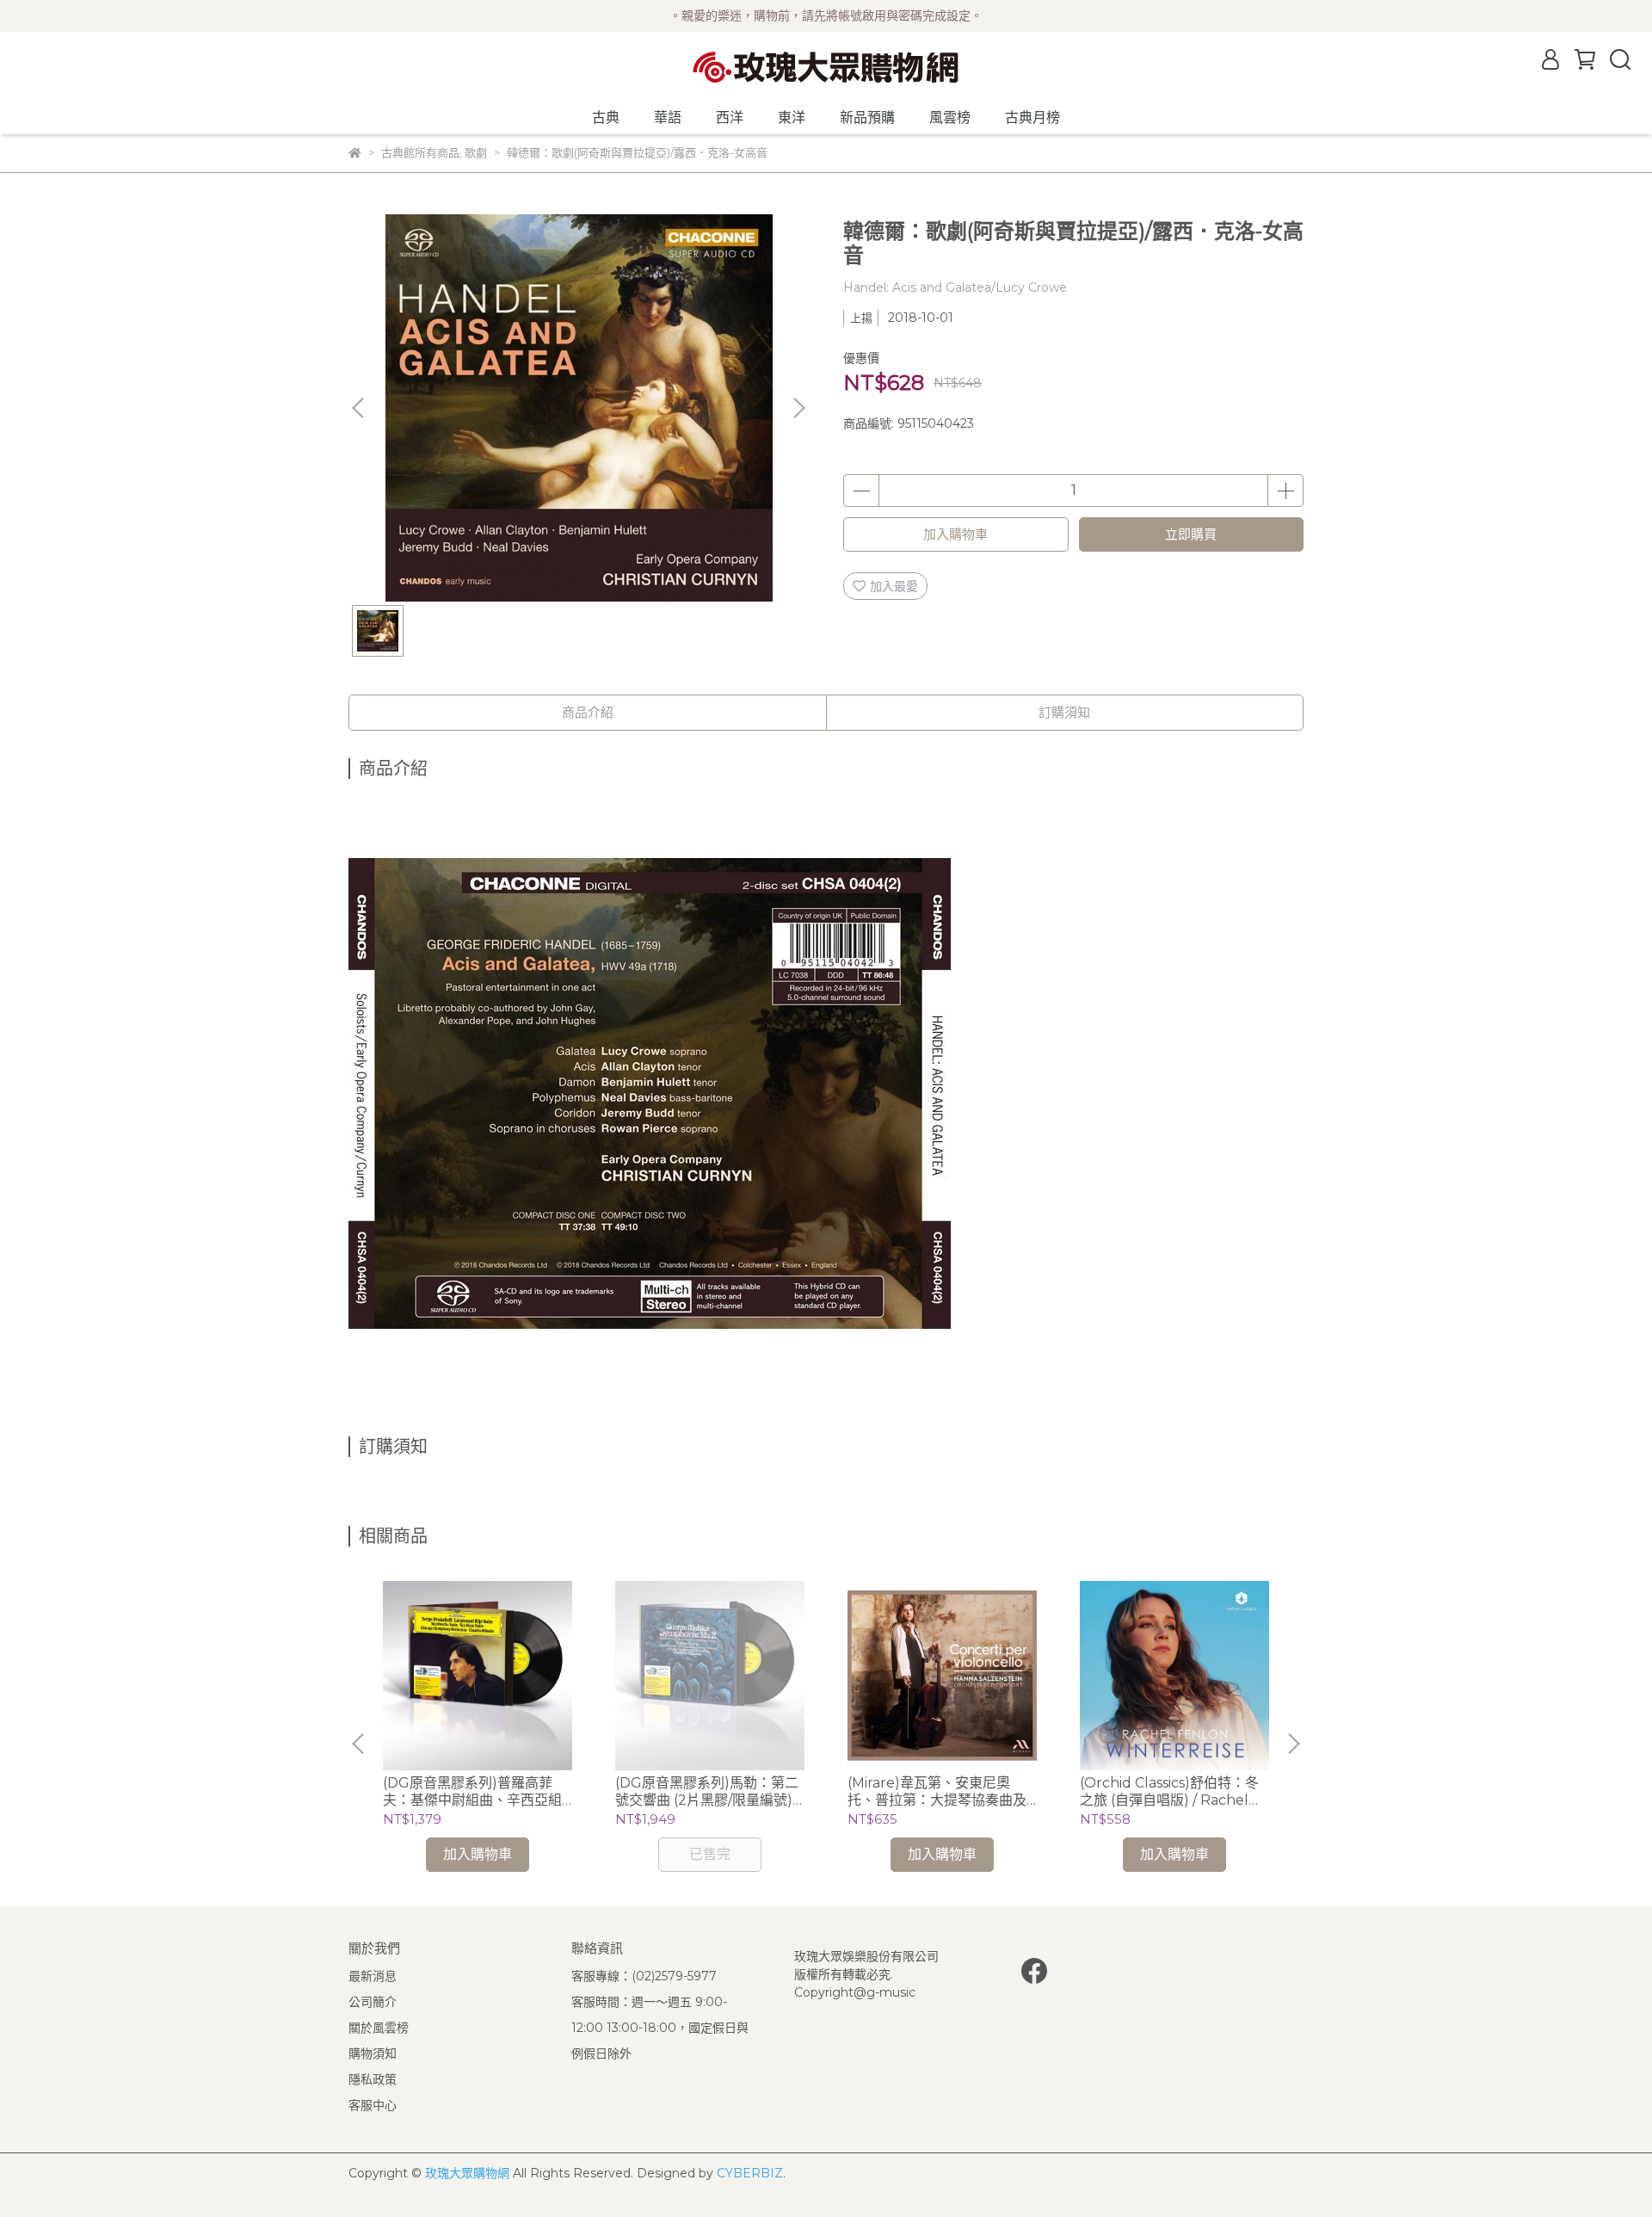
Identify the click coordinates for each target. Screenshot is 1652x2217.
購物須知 (373, 2053)
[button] (798, 408)
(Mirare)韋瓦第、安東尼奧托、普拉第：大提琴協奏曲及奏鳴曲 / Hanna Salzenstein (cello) (938, 1792)
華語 (668, 117)
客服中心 (373, 2105)
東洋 (792, 117)
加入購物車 (955, 534)
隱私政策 (373, 2079)
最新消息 (373, 1976)
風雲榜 (950, 117)
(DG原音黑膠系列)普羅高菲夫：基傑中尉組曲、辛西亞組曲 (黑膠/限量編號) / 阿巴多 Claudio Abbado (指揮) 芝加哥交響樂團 (474, 1792)
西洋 (730, 117)
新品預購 (867, 117)
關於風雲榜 (379, 2028)
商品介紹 (588, 712)
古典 (606, 117)
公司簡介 (373, 2002)
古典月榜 (1032, 117)
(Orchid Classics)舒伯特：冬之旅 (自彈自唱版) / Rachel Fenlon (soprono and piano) (1169, 1792)
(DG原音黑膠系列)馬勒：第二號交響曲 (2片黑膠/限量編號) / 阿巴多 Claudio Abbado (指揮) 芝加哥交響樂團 (708, 1792)
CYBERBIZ (750, 2173)
